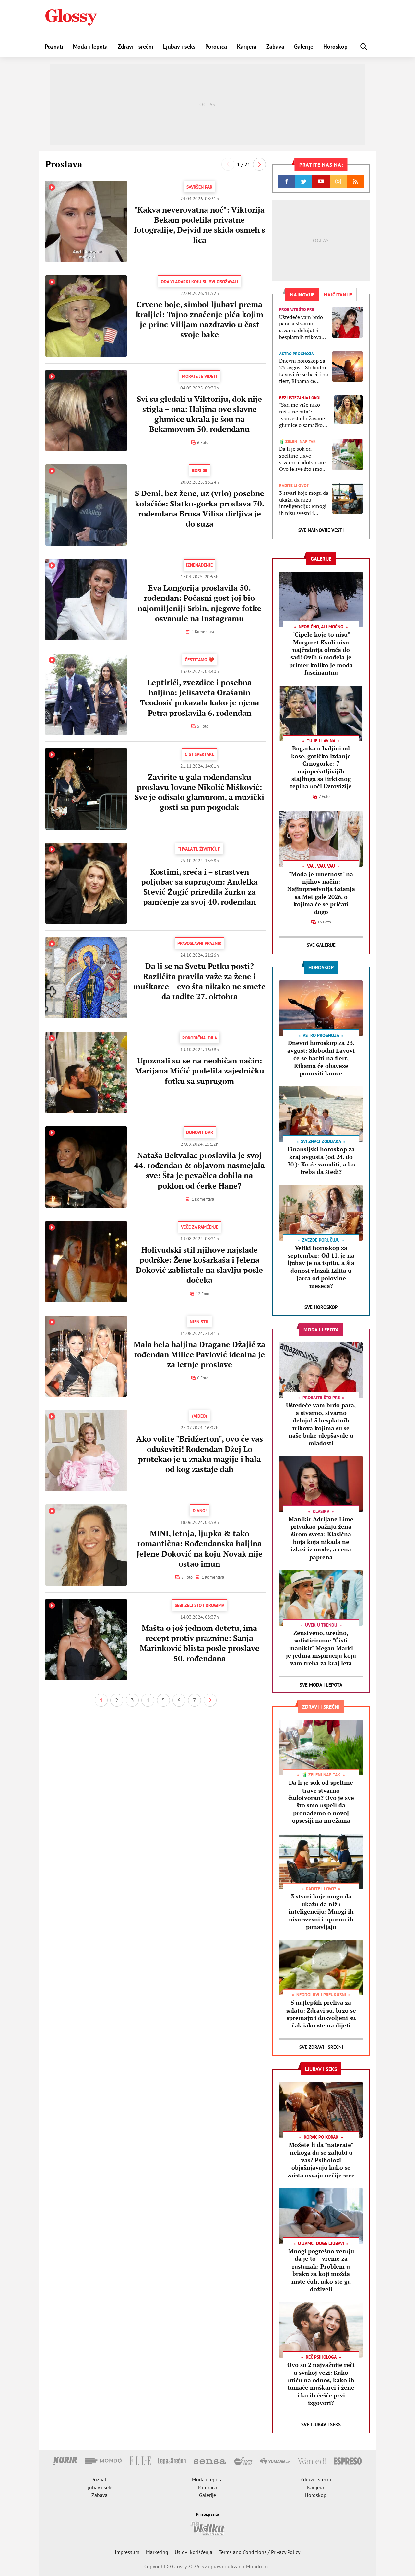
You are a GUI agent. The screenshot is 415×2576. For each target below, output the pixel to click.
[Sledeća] (259, 164)
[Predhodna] (228, 164)
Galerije (304, 46)
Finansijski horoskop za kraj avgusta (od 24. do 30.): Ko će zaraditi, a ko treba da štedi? (321, 1160)
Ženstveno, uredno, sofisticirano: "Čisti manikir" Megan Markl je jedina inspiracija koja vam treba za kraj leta (321, 1648)
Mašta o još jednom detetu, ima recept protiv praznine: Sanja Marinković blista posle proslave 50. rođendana (200, 1643)
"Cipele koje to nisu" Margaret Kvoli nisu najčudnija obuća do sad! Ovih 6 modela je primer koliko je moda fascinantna (321, 653)
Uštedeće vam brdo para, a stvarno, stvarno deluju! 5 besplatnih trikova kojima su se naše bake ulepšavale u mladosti (301, 327)
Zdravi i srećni (136, 46)
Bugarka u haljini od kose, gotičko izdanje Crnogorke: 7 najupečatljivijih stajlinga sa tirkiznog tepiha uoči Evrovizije (321, 767)
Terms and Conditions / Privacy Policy (260, 2552)
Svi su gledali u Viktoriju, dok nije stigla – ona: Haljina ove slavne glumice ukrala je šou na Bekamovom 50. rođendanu (199, 414)
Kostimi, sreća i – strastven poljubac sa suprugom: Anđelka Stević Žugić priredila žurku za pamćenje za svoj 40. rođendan (199, 887)
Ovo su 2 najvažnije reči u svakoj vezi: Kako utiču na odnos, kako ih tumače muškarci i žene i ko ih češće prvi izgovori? (321, 2384)
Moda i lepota (90, 46)
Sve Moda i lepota (321, 1685)
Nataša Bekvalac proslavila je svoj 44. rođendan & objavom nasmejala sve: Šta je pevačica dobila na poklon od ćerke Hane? (199, 1170)
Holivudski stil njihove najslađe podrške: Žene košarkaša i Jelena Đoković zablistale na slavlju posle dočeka (199, 1265)
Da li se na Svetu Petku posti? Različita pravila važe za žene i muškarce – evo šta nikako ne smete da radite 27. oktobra (199, 981)
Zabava (275, 46)
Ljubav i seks (179, 46)
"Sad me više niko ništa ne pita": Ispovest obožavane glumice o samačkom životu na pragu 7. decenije (303, 415)
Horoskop (335, 46)
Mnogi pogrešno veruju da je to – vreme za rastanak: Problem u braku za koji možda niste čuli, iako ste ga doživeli (321, 2270)
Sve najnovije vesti (321, 530)
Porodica (216, 46)
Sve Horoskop (321, 1307)
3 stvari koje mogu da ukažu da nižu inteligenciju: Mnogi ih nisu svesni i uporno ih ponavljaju (304, 503)
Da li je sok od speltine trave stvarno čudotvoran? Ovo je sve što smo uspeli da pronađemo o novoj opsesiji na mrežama (303, 459)
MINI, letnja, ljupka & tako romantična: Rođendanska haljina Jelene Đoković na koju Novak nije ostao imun (200, 1549)
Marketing (157, 2552)
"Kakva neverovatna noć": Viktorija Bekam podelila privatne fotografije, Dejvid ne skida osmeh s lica (200, 225)
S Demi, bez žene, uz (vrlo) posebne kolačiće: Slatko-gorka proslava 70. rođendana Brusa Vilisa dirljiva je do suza (200, 508)
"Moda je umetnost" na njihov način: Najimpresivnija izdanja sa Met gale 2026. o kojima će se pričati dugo (321, 893)
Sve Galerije (321, 945)
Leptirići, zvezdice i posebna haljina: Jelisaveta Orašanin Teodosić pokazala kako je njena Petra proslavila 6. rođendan (200, 698)
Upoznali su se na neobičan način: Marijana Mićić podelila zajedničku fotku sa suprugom (200, 1071)
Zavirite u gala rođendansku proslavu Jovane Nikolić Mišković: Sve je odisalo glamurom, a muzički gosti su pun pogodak (199, 792)
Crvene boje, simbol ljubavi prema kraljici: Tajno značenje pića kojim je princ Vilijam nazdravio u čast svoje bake (200, 319)
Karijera (247, 46)
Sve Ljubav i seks (321, 2425)
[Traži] (364, 46)
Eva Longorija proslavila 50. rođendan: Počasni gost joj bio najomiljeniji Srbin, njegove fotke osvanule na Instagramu (199, 603)
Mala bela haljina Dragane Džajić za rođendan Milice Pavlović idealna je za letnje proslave (199, 1354)
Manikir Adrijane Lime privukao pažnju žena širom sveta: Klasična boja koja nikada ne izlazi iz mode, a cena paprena (321, 1538)
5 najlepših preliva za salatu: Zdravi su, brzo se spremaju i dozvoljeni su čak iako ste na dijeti (321, 2014)
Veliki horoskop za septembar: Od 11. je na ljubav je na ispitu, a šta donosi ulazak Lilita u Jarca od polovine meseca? (321, 1267)
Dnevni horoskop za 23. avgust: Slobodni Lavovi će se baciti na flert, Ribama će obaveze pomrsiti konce (304, 371)
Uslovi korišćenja (194, 2552)
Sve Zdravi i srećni (321, 2047)
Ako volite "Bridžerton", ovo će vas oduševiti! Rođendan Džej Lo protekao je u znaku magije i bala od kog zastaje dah (200, 1454)
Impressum (127, 2552)
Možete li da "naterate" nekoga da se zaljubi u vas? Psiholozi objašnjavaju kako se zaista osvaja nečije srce (321, 2160)
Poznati (54, 46)
